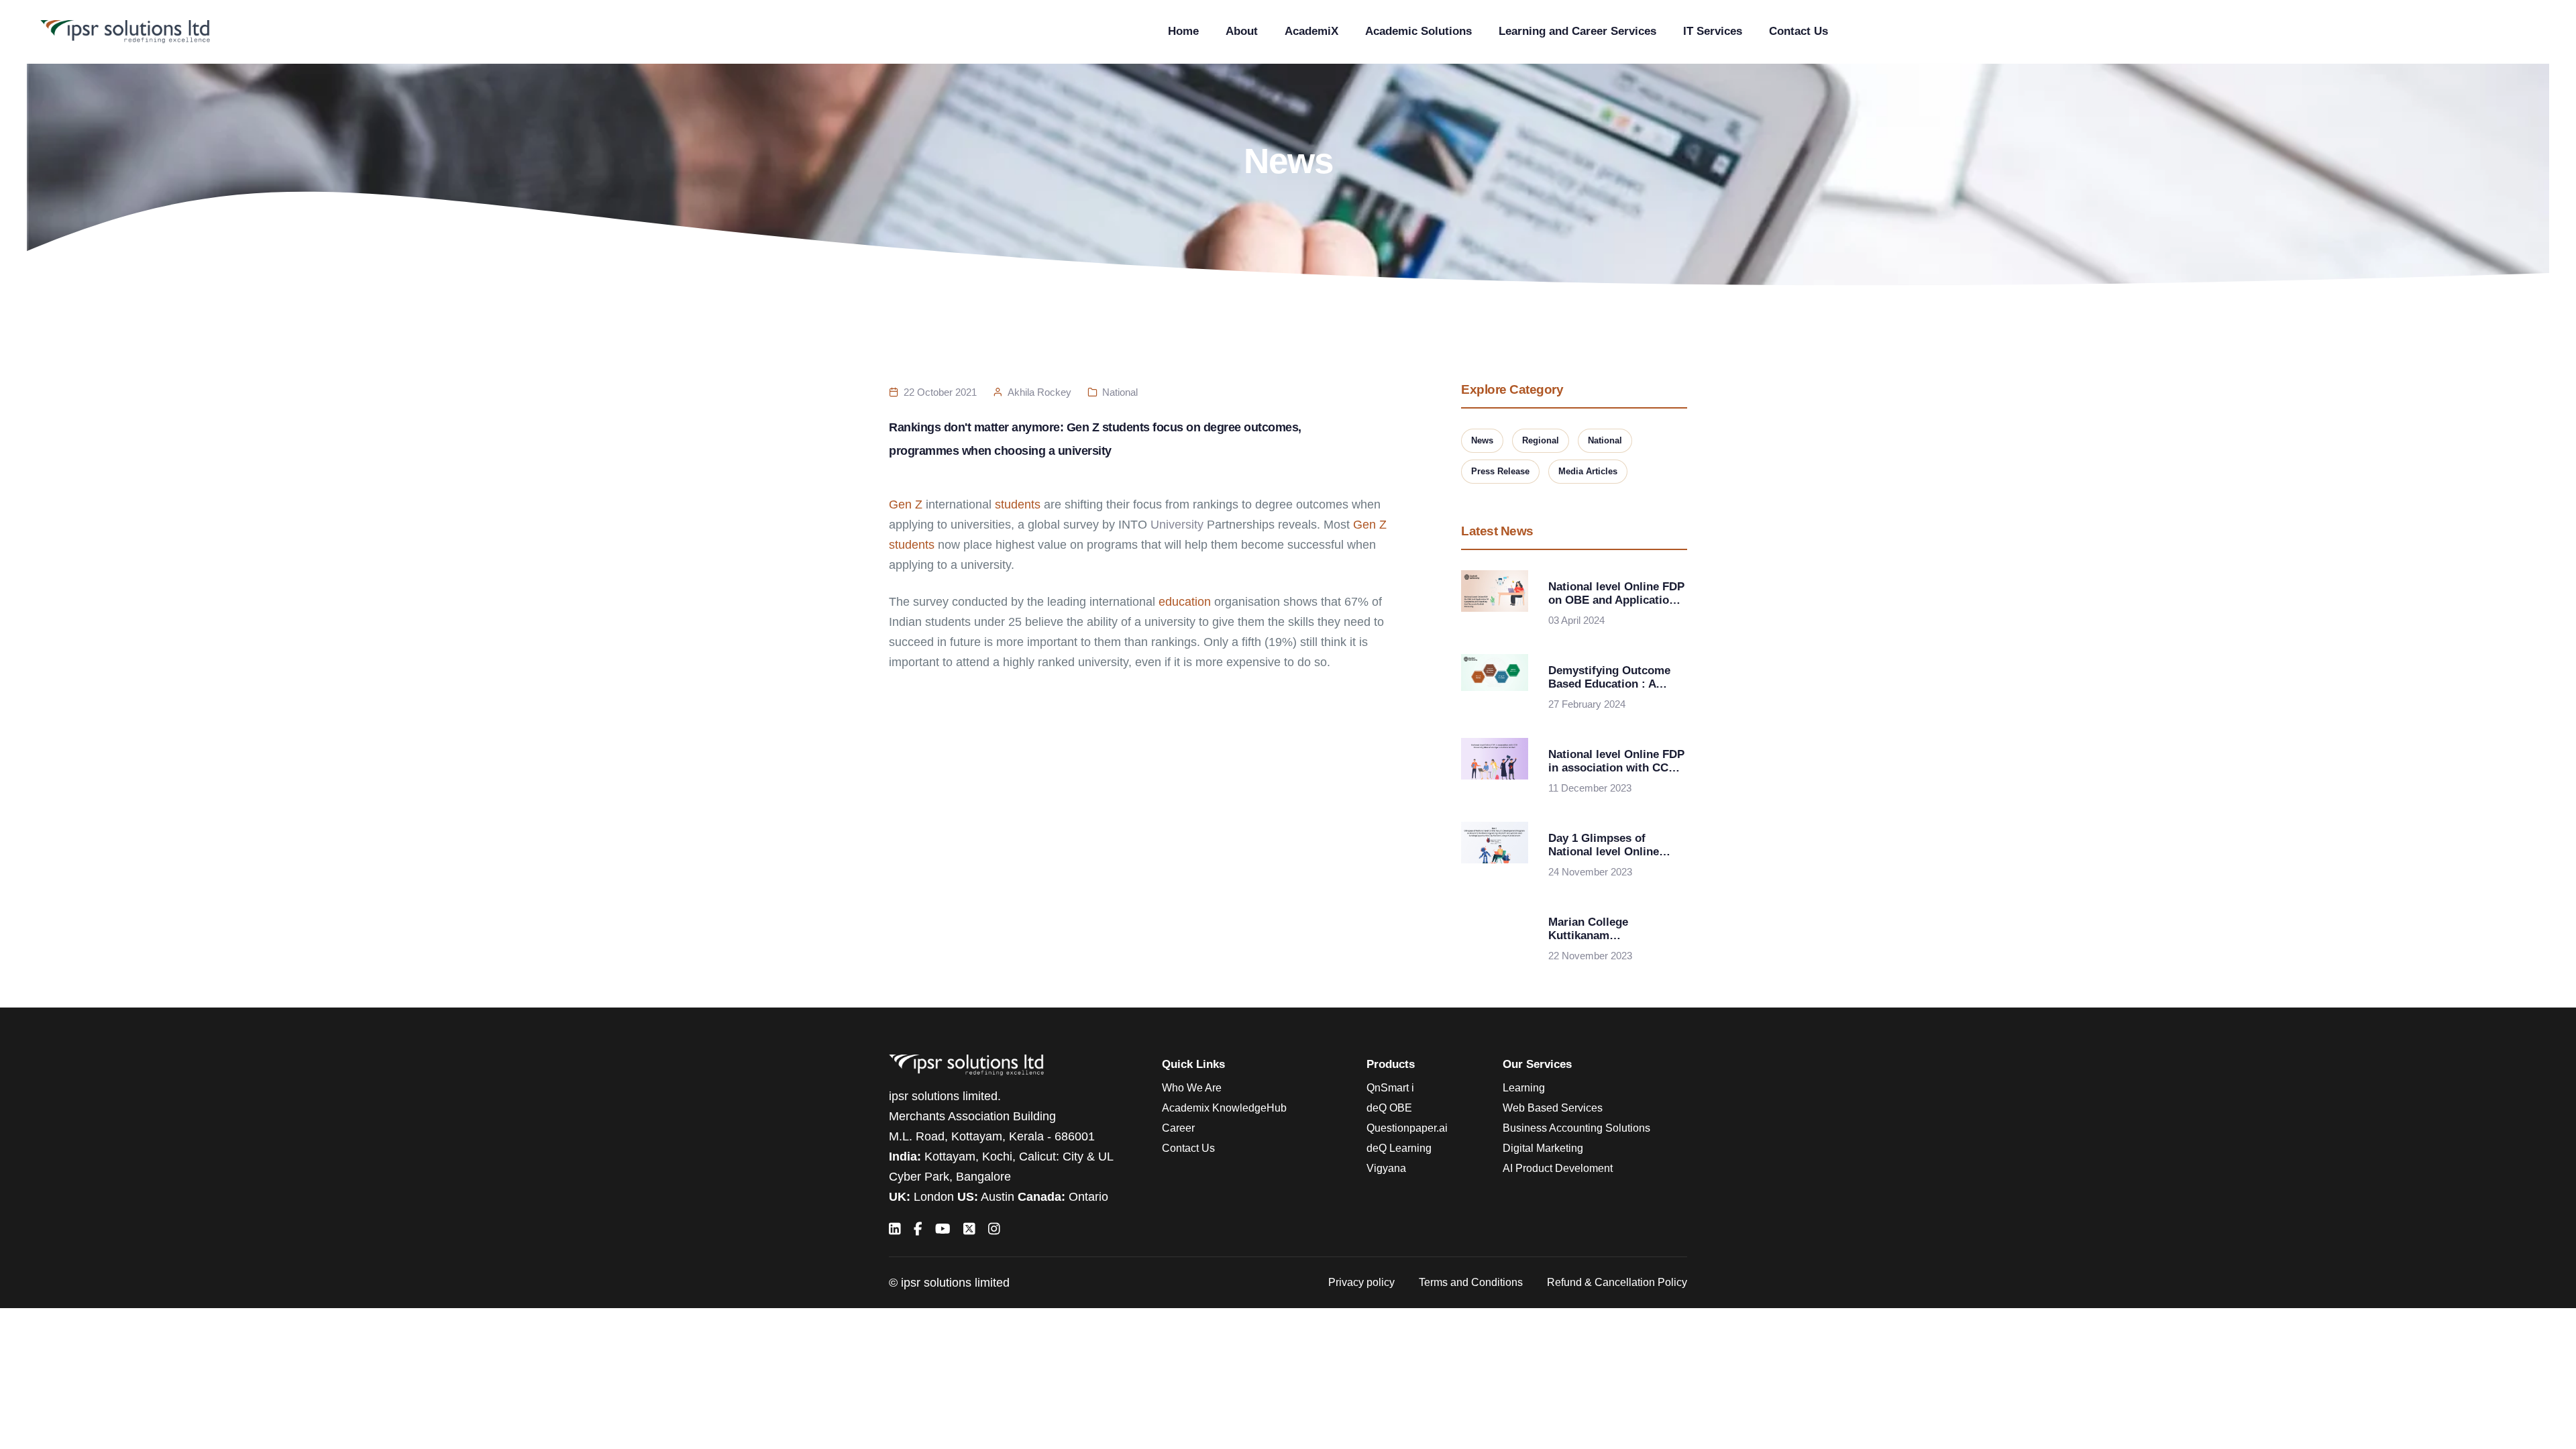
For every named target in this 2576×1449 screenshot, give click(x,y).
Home (1183, 31)
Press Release (1500, 471)
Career (1178, 1128)
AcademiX (1311, 31)
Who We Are (1192, 1088)
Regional (1541, 440)
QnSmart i (1390, 1088)
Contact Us (1799, 31)
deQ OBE (1389, 1108)
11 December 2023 (1590, 788)
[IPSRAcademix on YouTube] (943, 1229)
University (1177, 525)
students (1018, 504)
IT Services (1713, 31)
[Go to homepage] (125, 32)
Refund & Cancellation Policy (1617, 1282)
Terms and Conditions (1471, 1282)
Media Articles (1588, 471)
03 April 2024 (1576, 620)
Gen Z (906, 504)
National (1120, 392)
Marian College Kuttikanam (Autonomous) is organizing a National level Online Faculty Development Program (1608, 929)
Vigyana (1386, 1168)
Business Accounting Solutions (1576, 1128)
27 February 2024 (1587, 704)
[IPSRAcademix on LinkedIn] (895, 1229)
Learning (1524, 1088)
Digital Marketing (1543, 1148)
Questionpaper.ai (1407, 1128)
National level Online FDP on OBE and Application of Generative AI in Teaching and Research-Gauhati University (1616, 594)
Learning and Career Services (1577, 31)
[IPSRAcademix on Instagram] (994, 1229)
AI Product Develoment (1558, 1168)
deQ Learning (1399, 1148)
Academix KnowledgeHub (1224, 1108)
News (1482, 440)
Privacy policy (1361, 1282)
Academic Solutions (1418, 31)
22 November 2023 (1590, 956)
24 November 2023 (1590, 872)
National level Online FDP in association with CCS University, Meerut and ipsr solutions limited (1616, 761)
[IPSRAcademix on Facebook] (918, 1229)
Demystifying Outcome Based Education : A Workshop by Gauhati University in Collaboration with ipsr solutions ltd (1610, 678)
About (1242, 31)
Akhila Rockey (1039, 392)
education (1185, 602)
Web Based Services (1553, 1108)
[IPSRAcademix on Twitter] (969, 1229)
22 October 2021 (940, 392)
